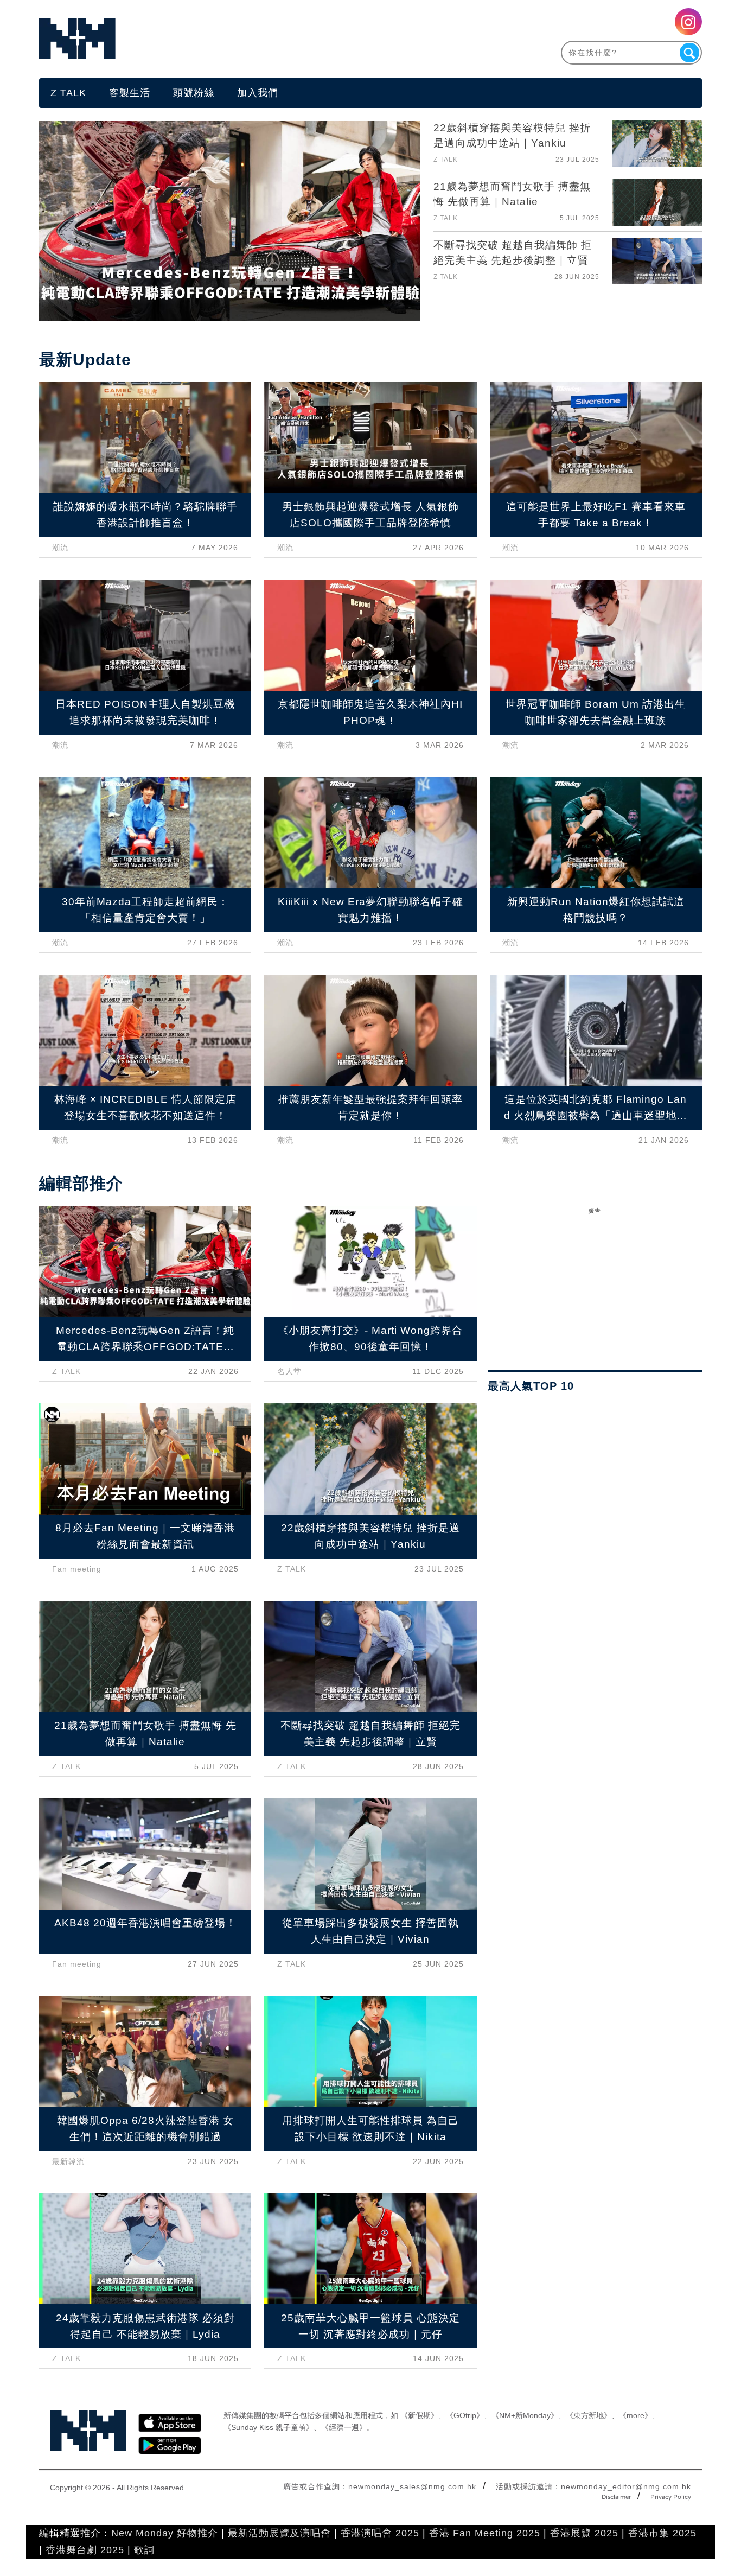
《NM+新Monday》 (525, 2415)
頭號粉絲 (194, 93)
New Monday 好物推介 (165, 2533)
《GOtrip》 (465, 2415)
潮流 (60, 548)
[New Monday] (205, 39)
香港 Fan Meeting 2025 (485, 2533)
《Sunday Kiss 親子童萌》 (269, 2427)
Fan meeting (77, 1569)
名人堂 (289, 1371)
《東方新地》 (589, 2415)
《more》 (635, 2415)
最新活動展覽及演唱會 (279, 2533)
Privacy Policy (671, 2497)
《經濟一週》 (344, 2427)
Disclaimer (616, 2497)
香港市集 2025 (662, 2533)
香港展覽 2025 (584, 2533)
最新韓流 (68, 2161)
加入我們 (258, 93)
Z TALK (68, 93)
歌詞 (144, 2550)
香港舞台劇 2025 (85, 2550)
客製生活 (130, 93)
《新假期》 (419, 2415)
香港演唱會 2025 (380, 2533)
